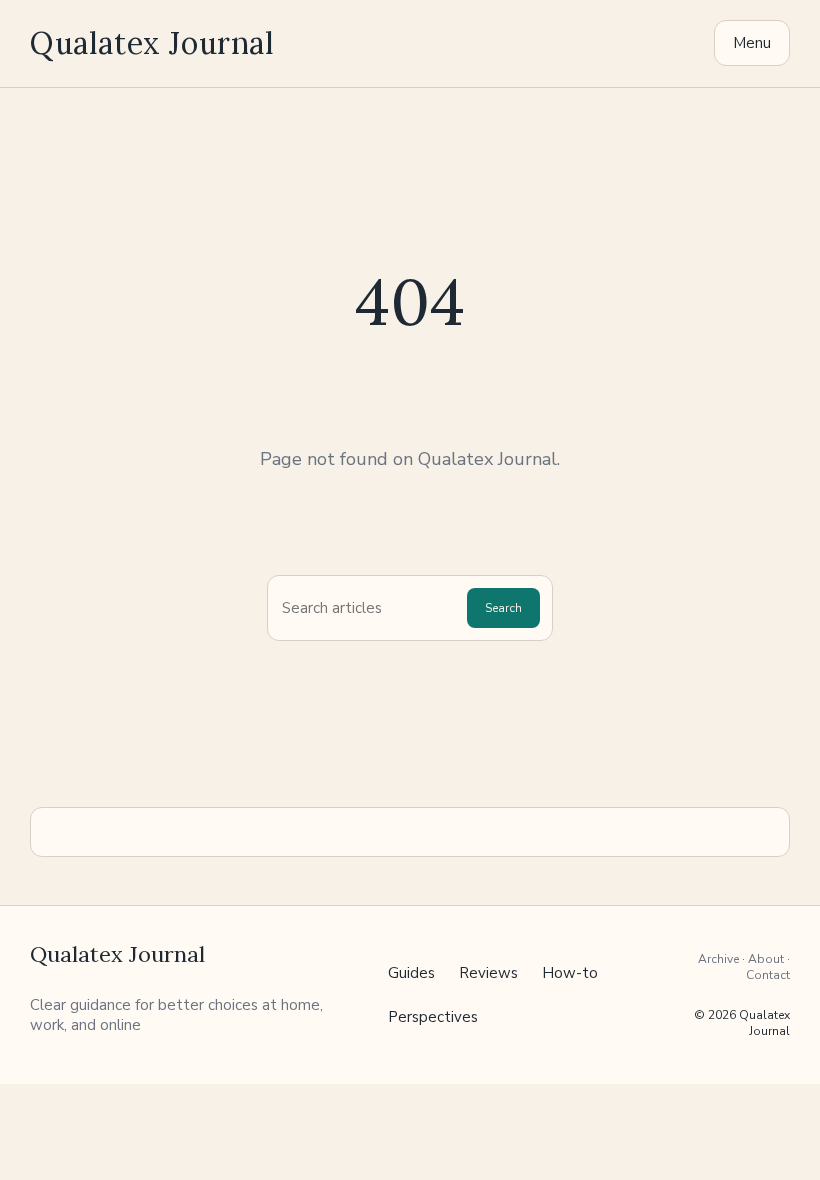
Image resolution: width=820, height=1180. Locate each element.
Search (503, 608)
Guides (411, 973)
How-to (570, 973)
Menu (752, 43)
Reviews (488, 973)
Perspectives (433, 1017)
